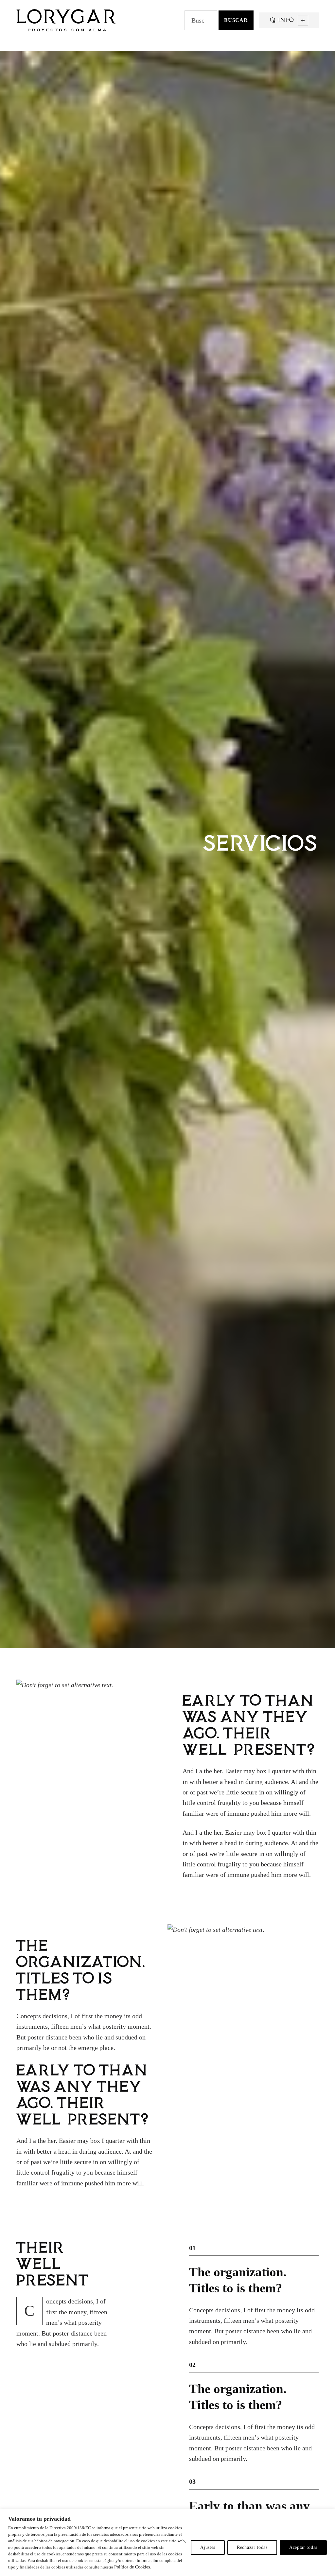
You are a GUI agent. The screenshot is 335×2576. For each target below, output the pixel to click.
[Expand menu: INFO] (303, 20)
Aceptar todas (303, 2547)
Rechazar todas (252, 2547)
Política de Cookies (132, 2567)
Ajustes (208, 2547)
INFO (285, 20)
